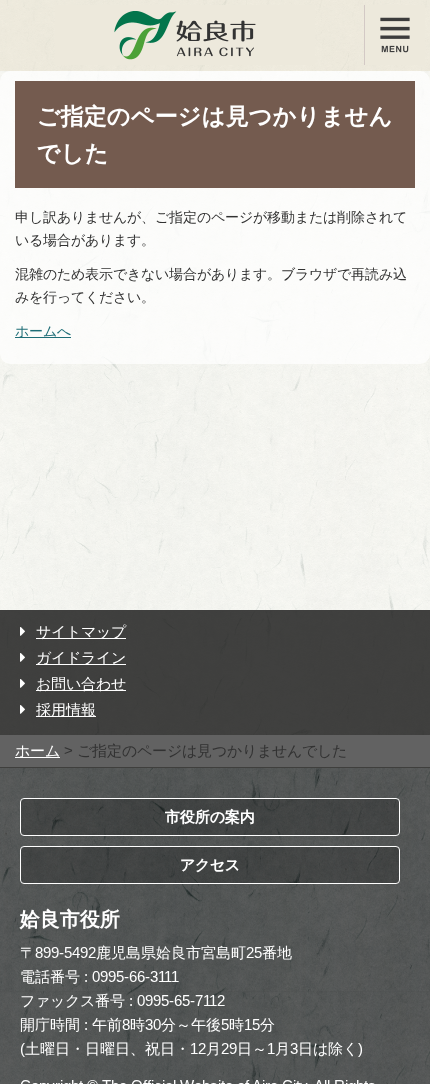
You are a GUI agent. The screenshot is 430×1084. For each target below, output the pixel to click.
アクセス (210, 864)
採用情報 (66, 709)
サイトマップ (81, 631)
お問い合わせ (81, 683)
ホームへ (43, 331)
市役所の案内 (210, 816)
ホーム (37, 750)
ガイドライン (81, 657)
